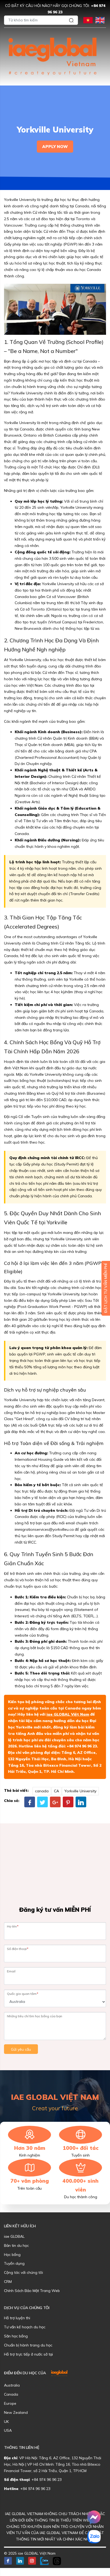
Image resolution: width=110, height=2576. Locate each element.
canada (42, 1791)
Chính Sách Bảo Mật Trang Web (32, 2291)
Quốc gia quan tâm (23, 1994)
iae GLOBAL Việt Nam (68, 1714)
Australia (12, 2385)
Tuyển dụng (14, 2263)
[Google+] (55, 1802)
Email (11, 1971)
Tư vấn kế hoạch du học (25, 2327)
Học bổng (12, 2255)
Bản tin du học (16, 2245)
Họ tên (13, 1926)
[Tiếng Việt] (88, 20)
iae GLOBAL (14, 2236)
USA (8, 2430)
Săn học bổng (16, 2336)
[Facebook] (30, 1802)
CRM (8, 2282)
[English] (100, 20)
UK (6, 2422)
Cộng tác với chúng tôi (23, 2272)
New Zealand (16, 2412)
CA (56, 1791)
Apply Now (55, 147)
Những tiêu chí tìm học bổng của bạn (35, 2016)
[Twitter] (42, 1802)
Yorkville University (80, 1791)
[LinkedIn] (81, 1802)
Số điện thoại (18, 1949)
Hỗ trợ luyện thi (17, 2318)
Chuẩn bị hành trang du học (28, 2345)
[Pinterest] (68, 1802)
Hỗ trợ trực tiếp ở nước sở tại (28, 2354)
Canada (11, 2394)
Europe (10, 2403)
